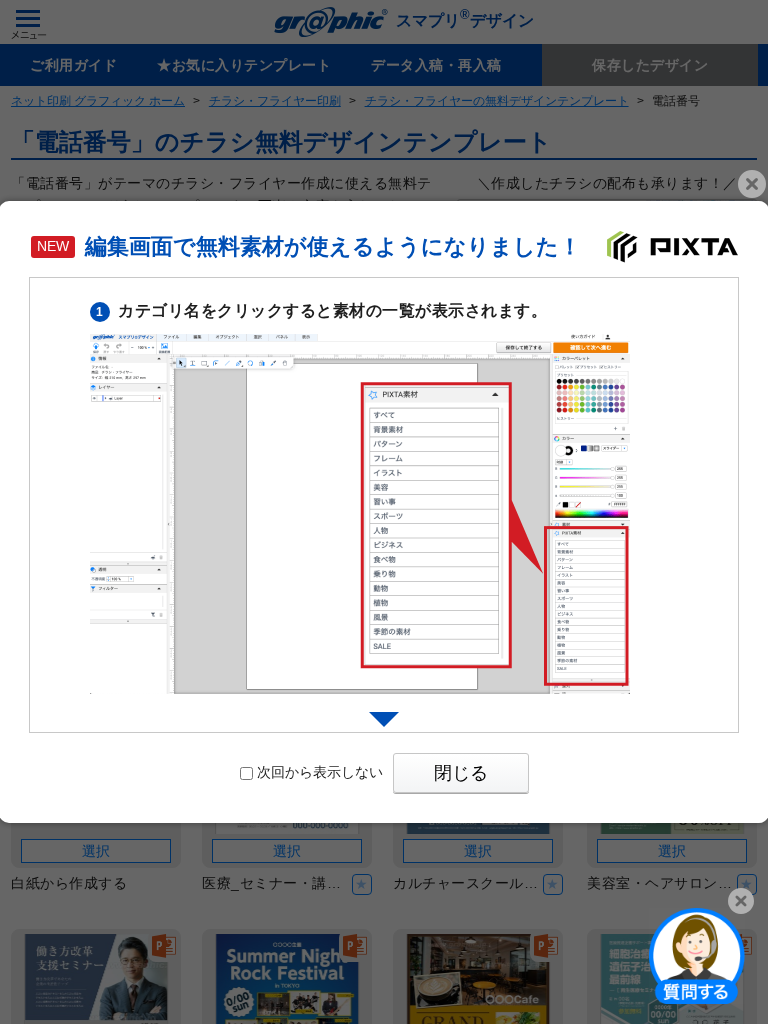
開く (697, 955)
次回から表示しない (320, 772)
